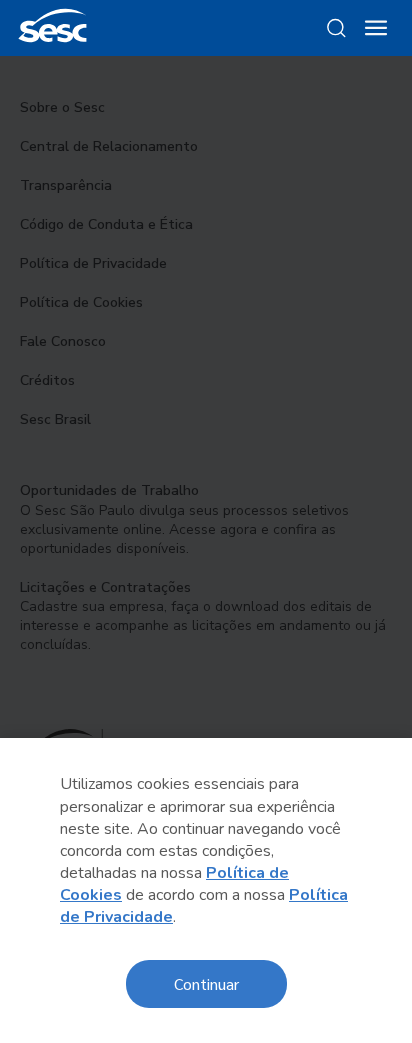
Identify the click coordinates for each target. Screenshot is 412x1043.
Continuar (206, 983)
